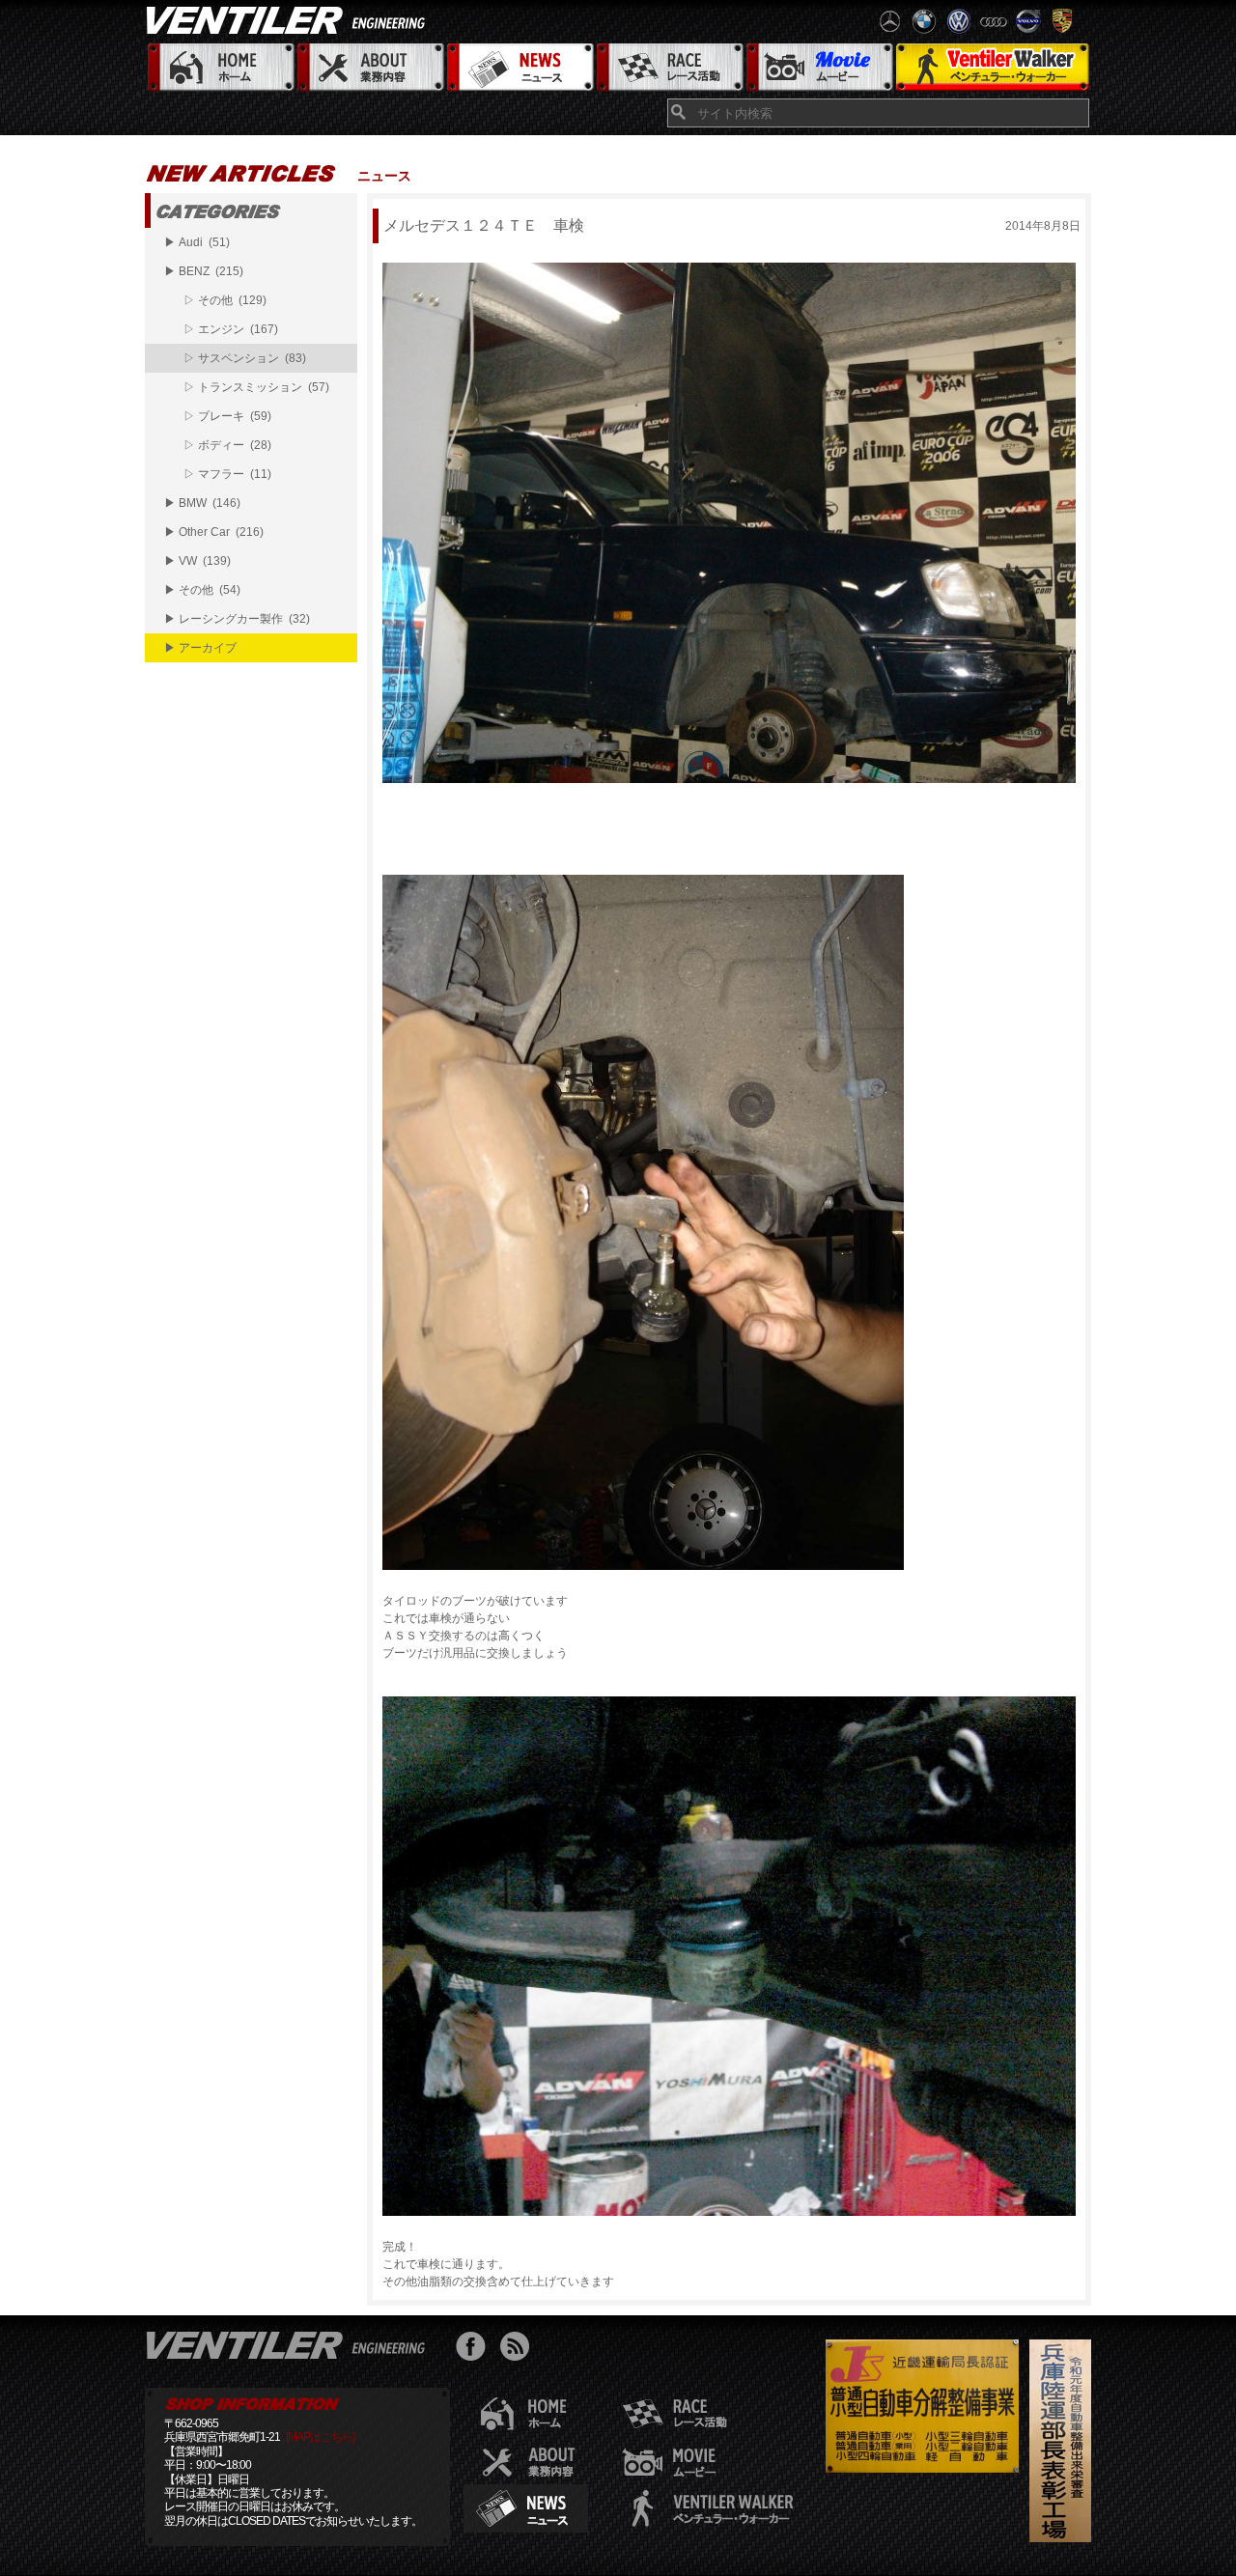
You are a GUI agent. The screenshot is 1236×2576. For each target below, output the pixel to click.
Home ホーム (220, 68)
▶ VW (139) (197, 561)
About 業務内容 (369, 68)
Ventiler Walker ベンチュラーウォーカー (992, 68)
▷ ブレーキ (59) (227, 416)
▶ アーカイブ (200, 648)
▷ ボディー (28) (227, 445)
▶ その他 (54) (202, 590)
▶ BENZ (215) (204, 271)
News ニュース (519, 68)
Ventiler (290, 2344)
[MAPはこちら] (320, 2437)
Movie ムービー (818, 68)
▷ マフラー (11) (227, 474)
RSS (519, 2349)
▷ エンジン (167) (231, 329)
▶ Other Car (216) (214, 532)
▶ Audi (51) (197, 242)
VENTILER (290, 19)
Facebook (476, 2349)
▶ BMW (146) (202, 503)
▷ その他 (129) (225, 300)
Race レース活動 (669, 68)
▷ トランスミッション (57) (256, 387)
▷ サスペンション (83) (245, 358)
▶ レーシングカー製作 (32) (237, 619)
